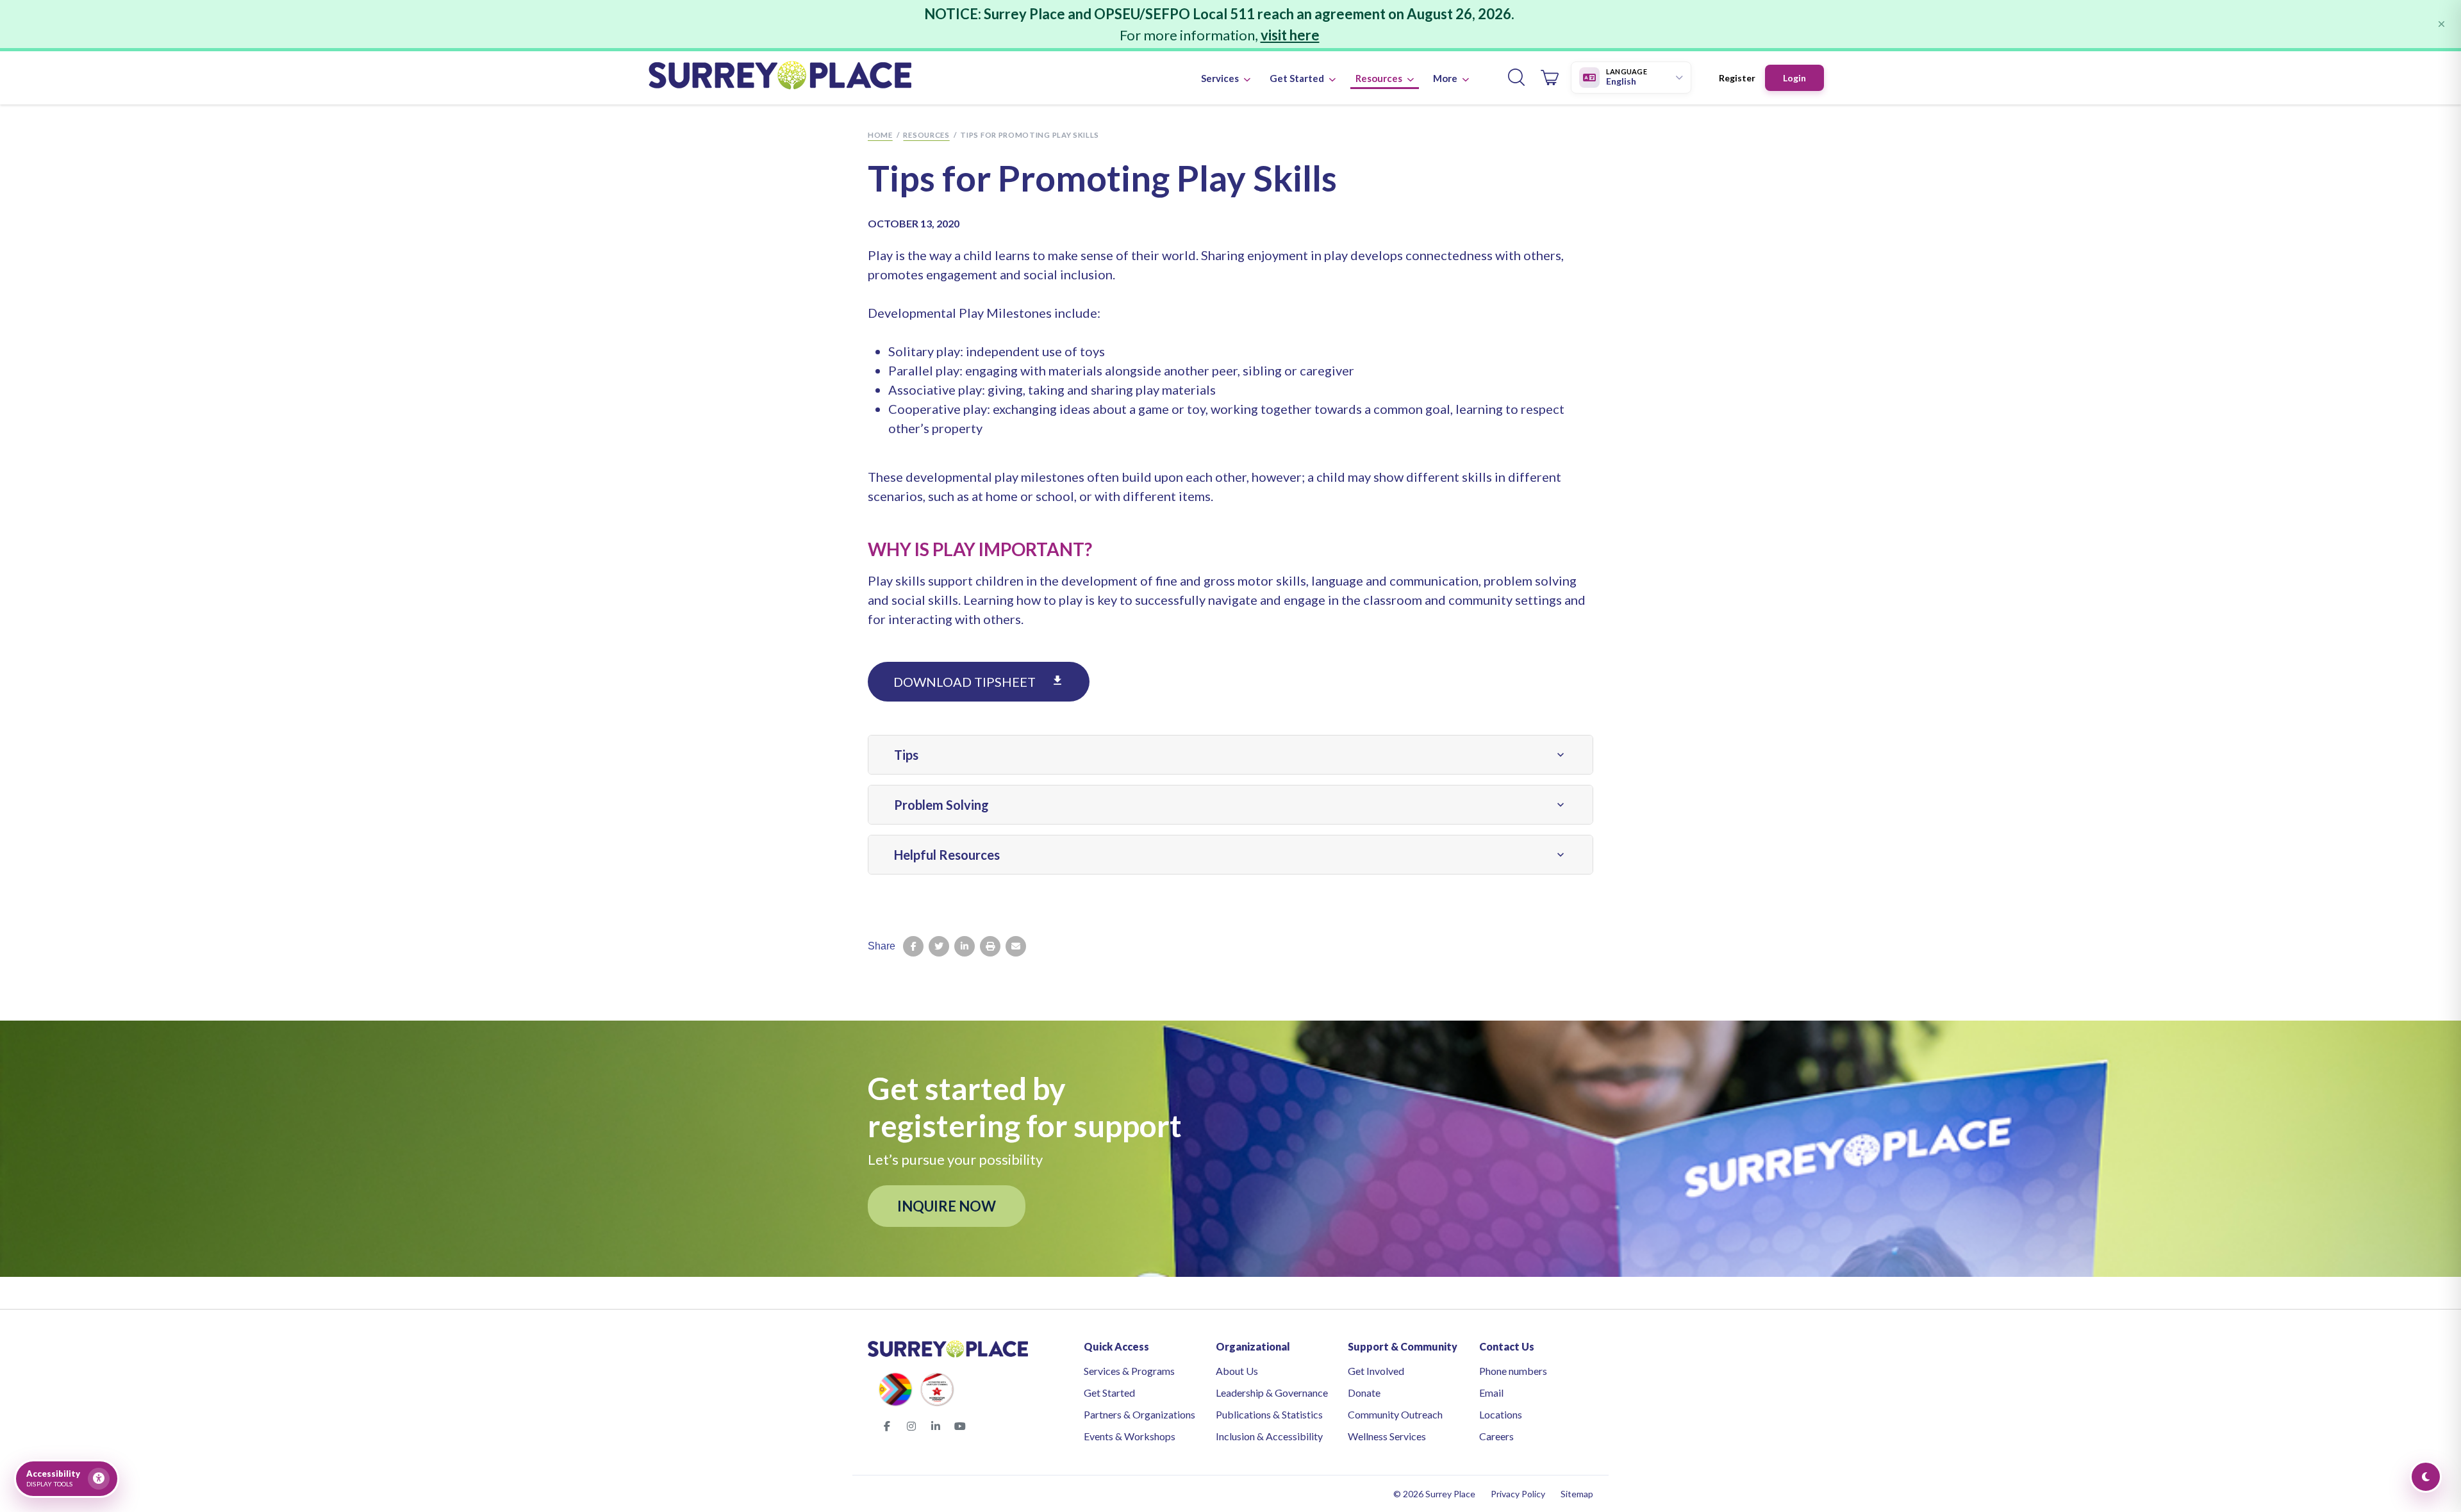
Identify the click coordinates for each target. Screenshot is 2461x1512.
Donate (1364, 1393)
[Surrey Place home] (780, 78)
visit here (1290, 35)
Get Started (1109, 1393)
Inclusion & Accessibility (1269, 1436)
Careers (1496, 1436)
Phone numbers (1513, 1371)
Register (1737, 78)
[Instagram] (911, 1426)
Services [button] (1221, 78)
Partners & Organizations (1139, 1414)
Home (880, 135)
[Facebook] (887, 1426)
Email (1491, 1393)
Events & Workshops (1130, 1436)
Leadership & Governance (1272, 1393)
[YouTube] (960, 1426)
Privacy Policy (1518, 1494)
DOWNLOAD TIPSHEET (979, 682)
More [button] (1446, 78)
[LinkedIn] (936, 1426)
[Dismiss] (2441, 24)
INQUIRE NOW (947, 1206)
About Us (1237, 1371)
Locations (1501, 1414)
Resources (926, 135)
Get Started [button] (1298, 78)
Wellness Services (1387, 1436)
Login (1794, 78)
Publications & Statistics (1269, 1414)
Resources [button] (1380, 78)
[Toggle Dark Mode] (2426, 1477)
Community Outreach (1395, 1414)
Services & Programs (1129, 1371)
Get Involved (1376, 1371)
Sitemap (1577, 1494)
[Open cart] (1550, 78)
